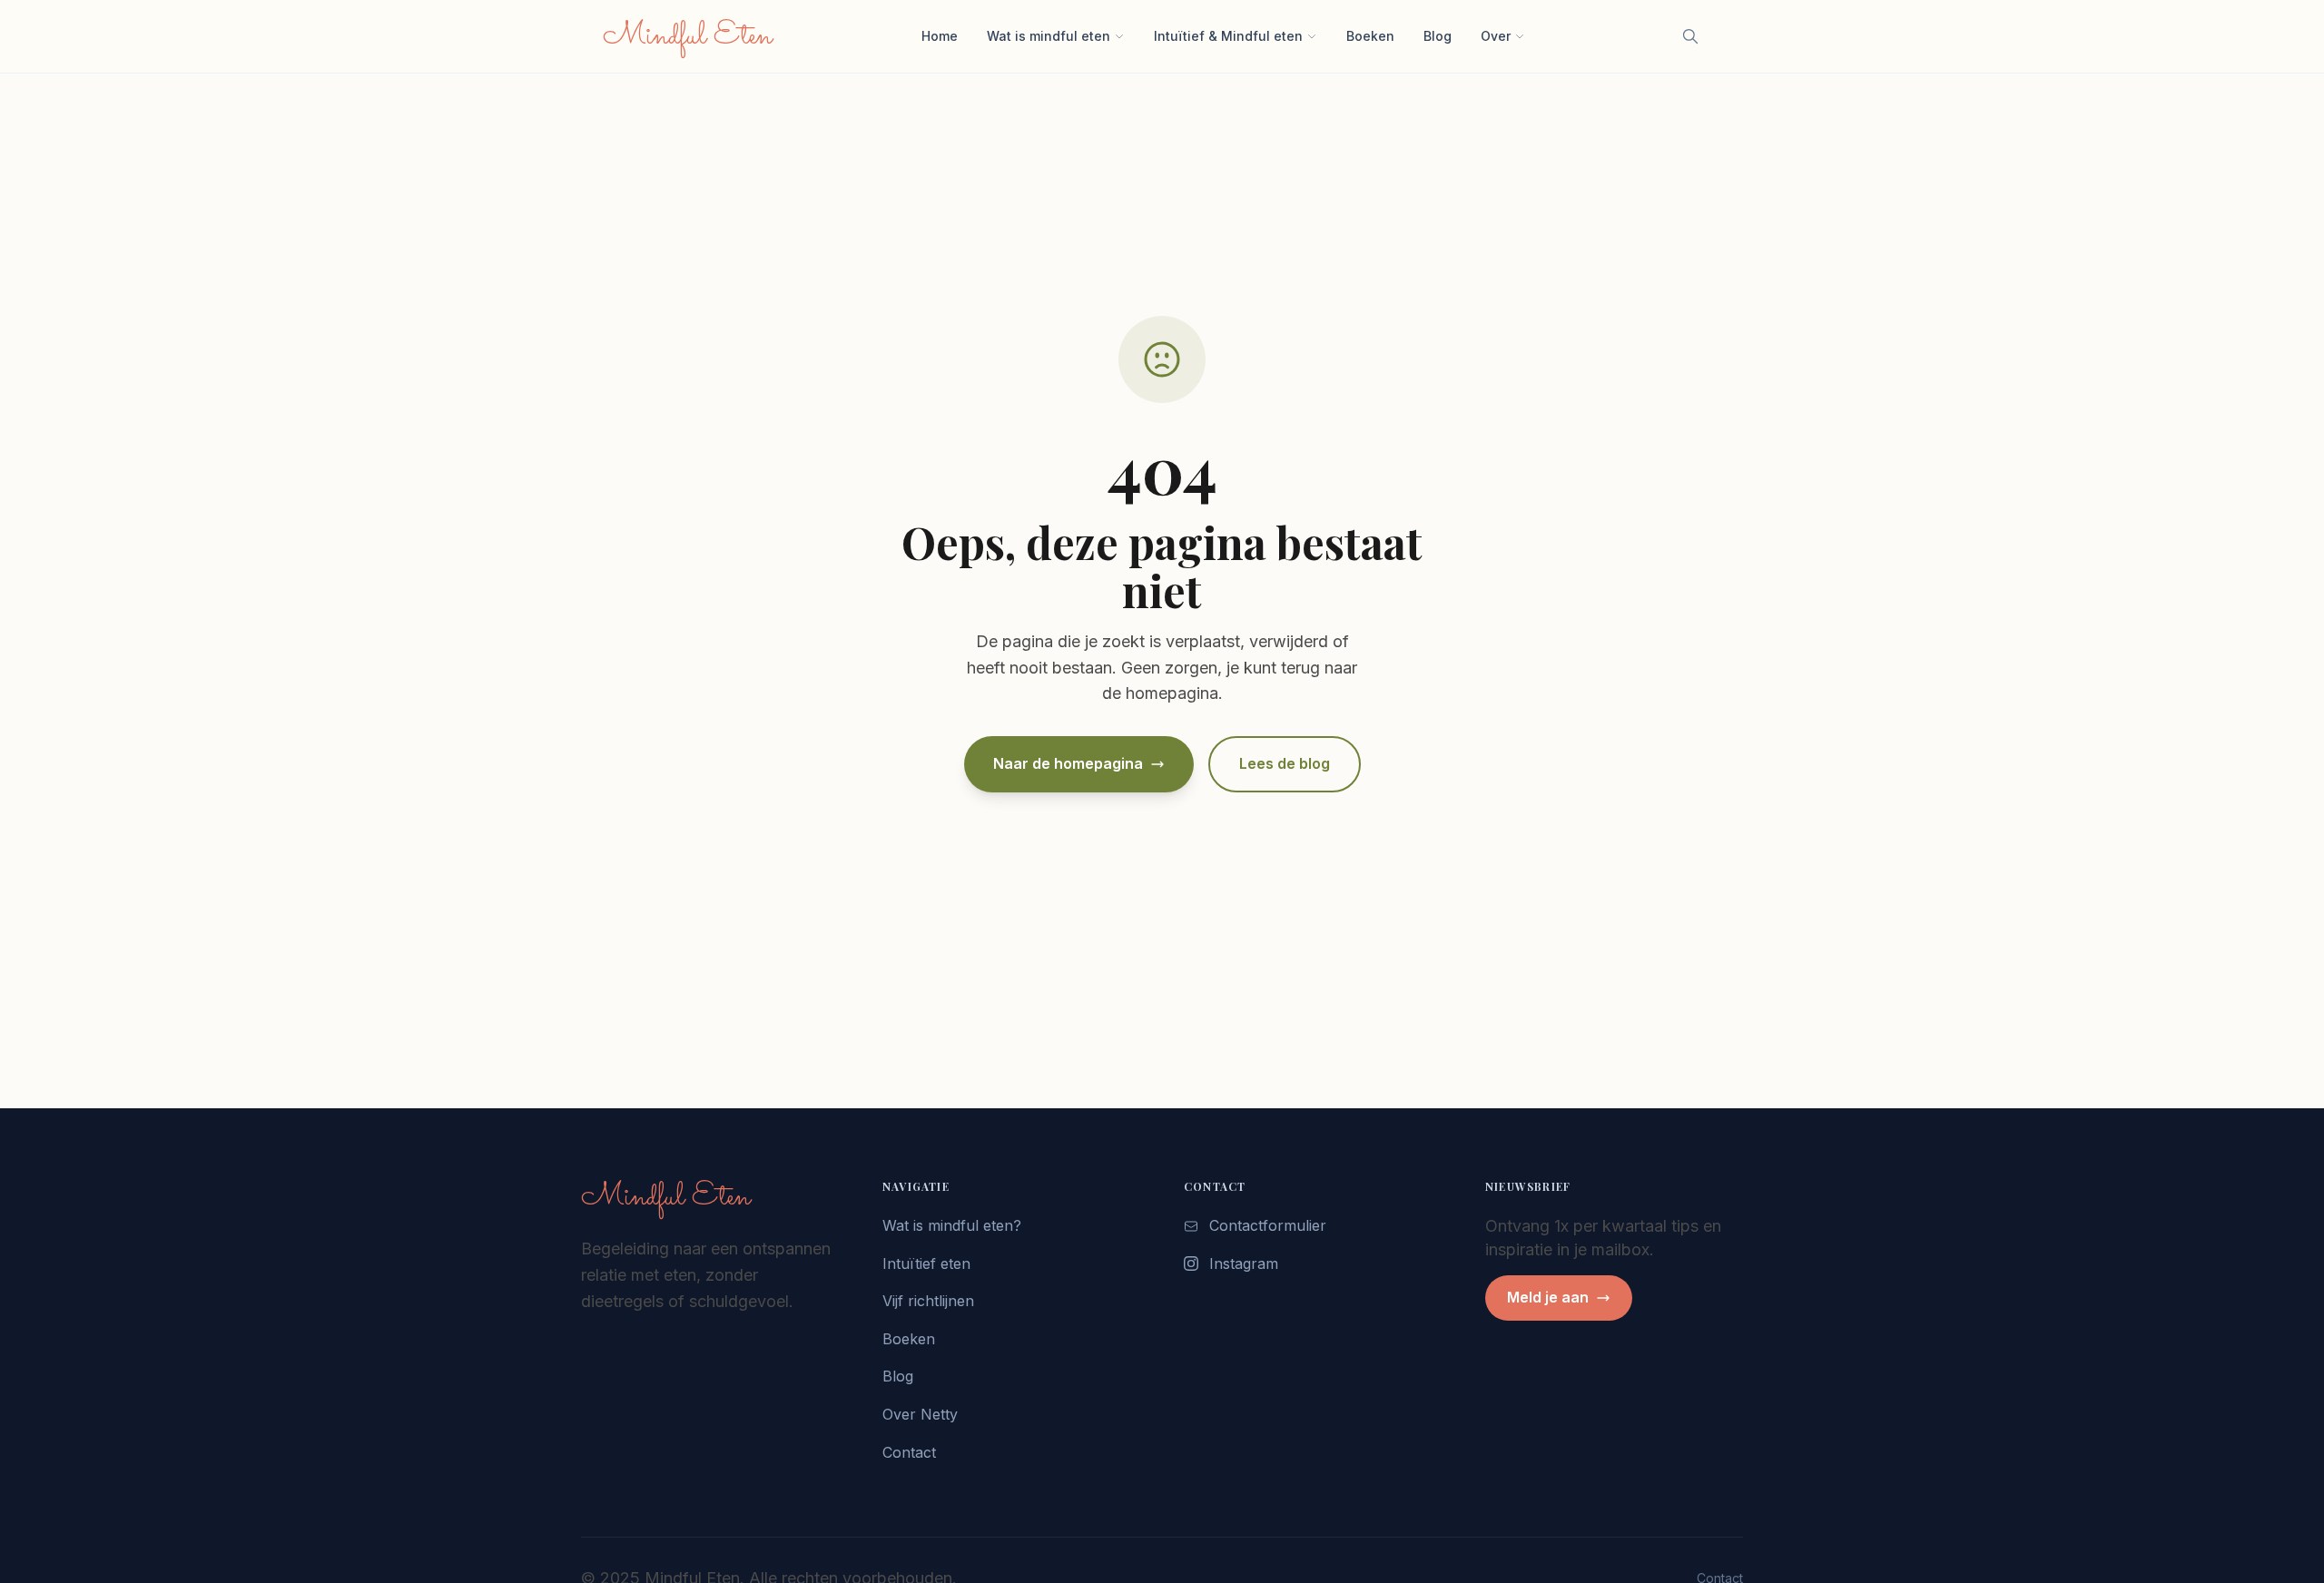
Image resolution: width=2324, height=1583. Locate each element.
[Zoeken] (1690, 36)
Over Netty (920, 1414)
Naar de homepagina (1068, 763)
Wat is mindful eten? (952, 1225)
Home (940, 36)
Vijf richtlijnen (928, 1301)
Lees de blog (1285, 763)
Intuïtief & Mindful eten (1228, 36)
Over (1496, 36)
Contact (909, 1452)
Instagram (1244, 1263)
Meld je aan (1548, 1297)
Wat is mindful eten (1049, 36)
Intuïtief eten (926, 1263)
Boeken (1370, 36)
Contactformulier (1268, 1225)
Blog (1438, 36)
